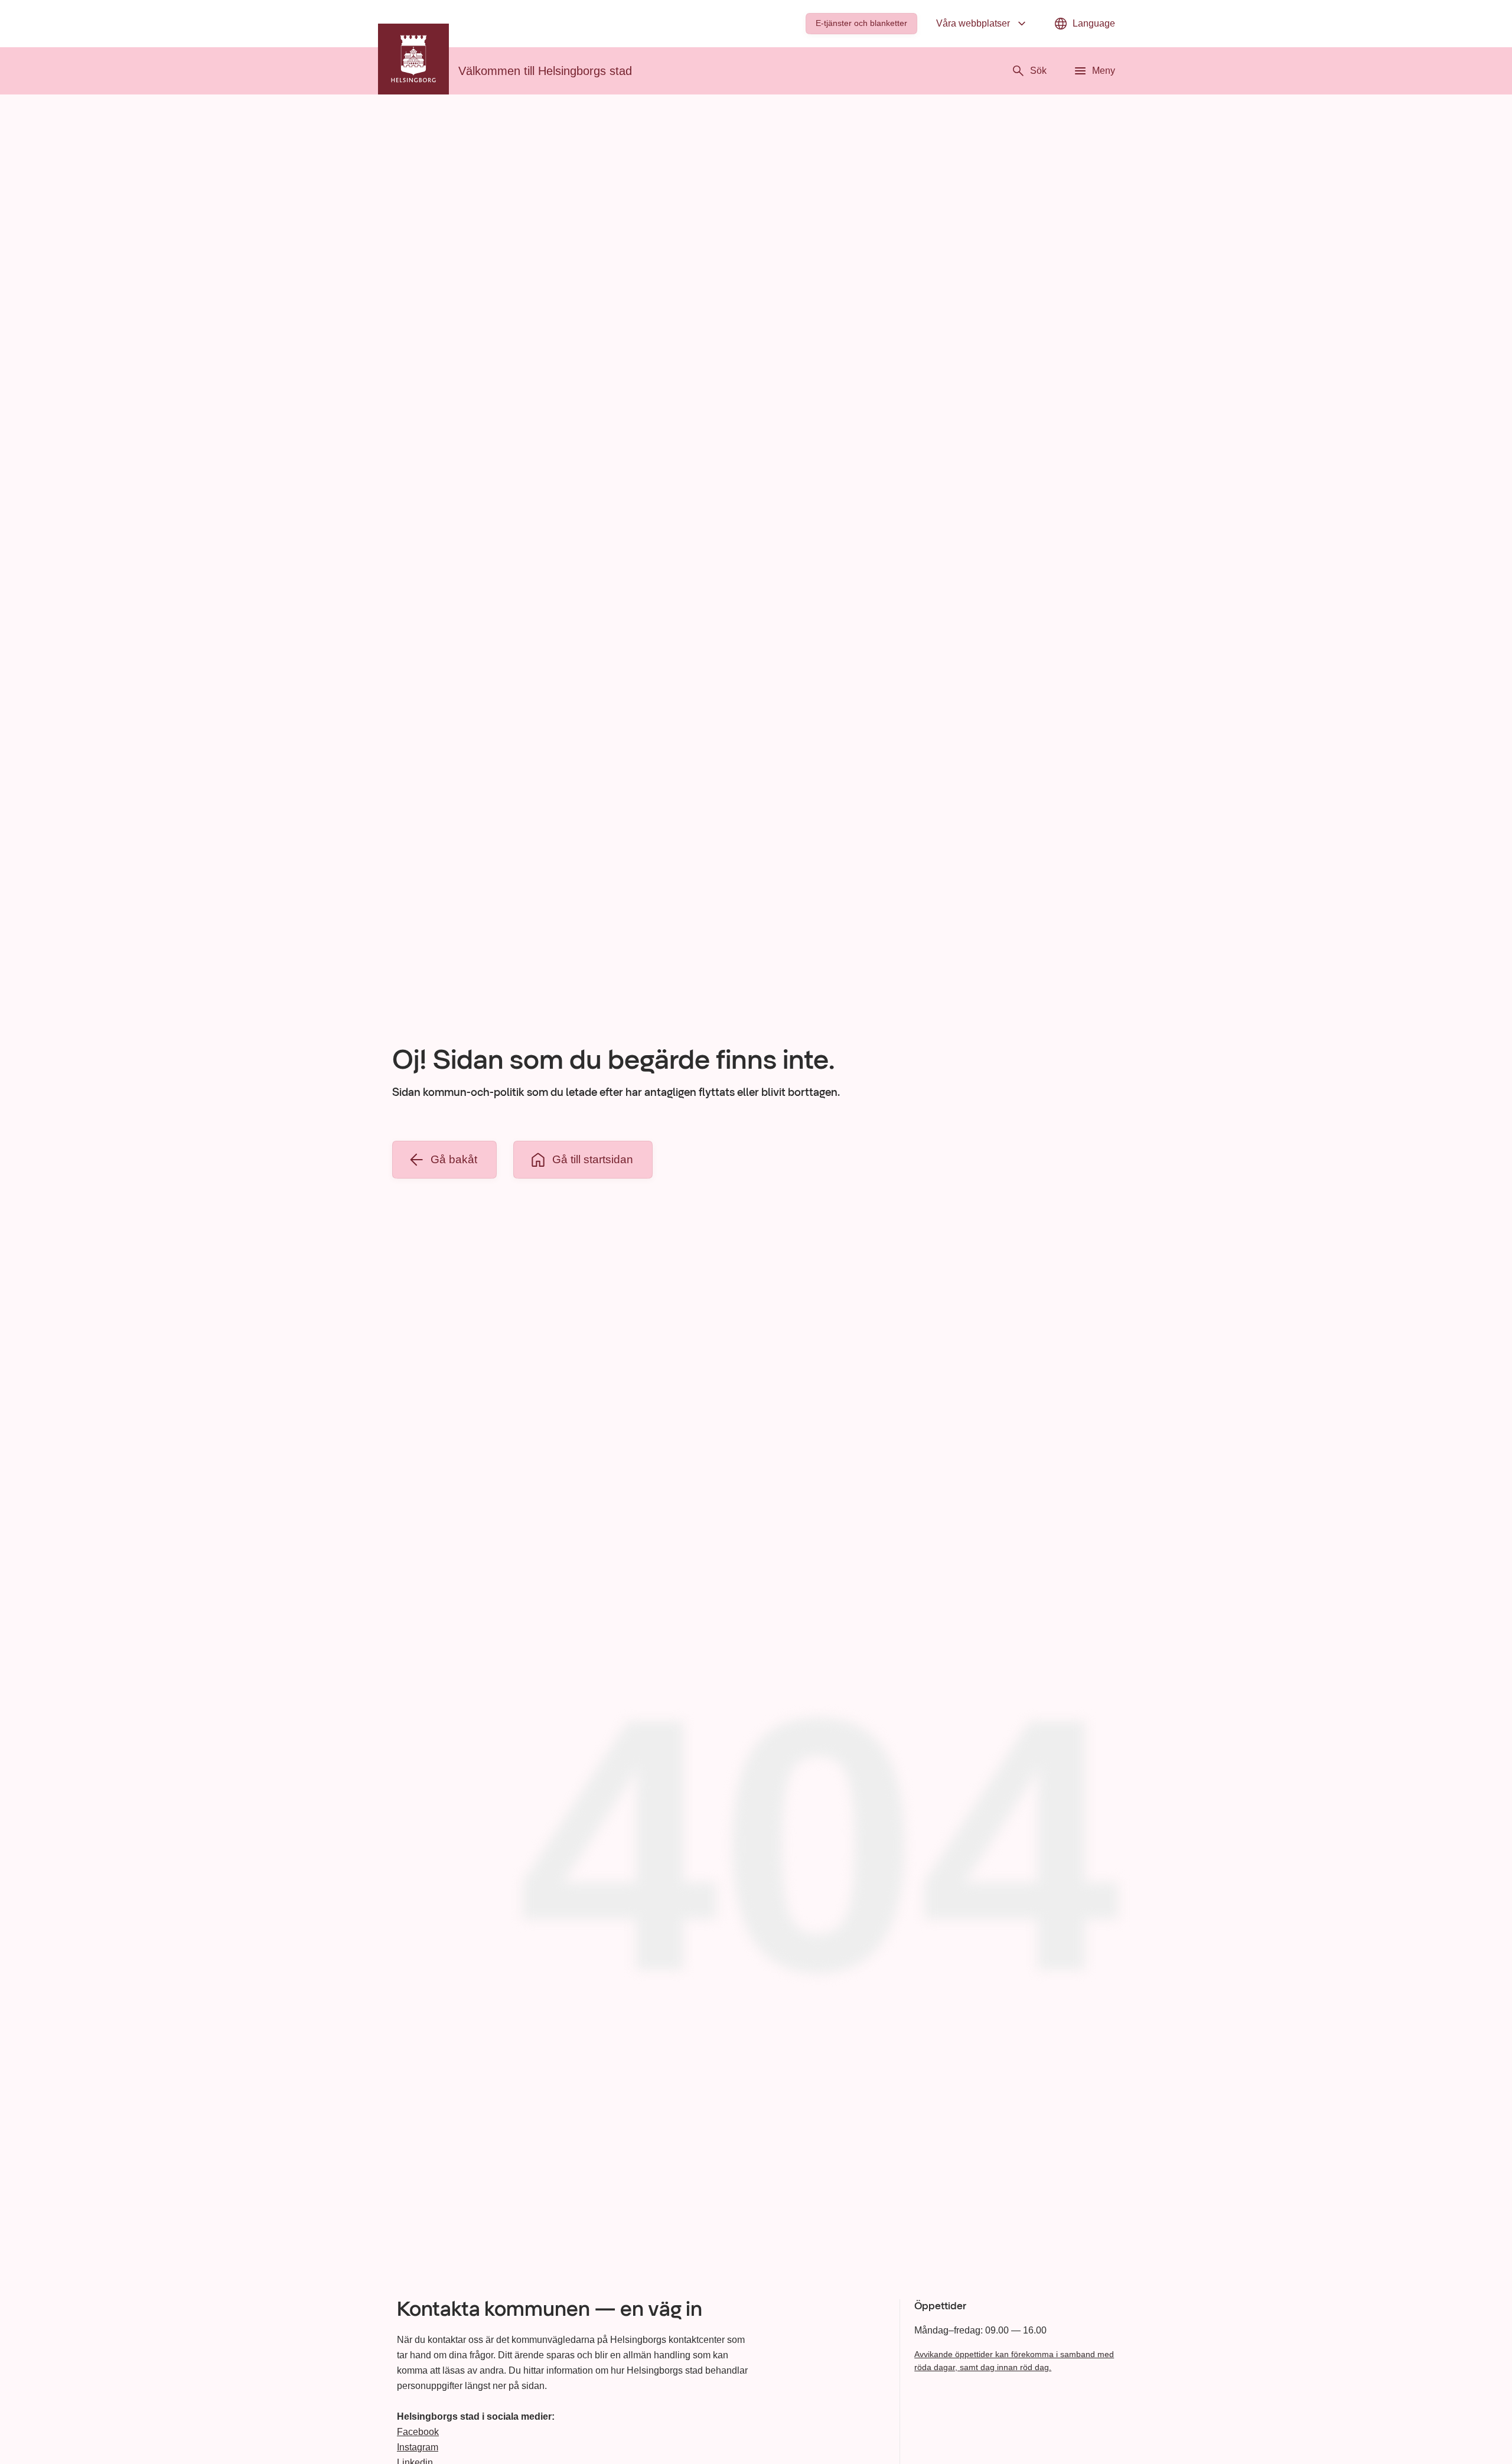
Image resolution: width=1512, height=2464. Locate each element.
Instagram (418, 2447)
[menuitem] (861, 24)
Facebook (418, 2432)
